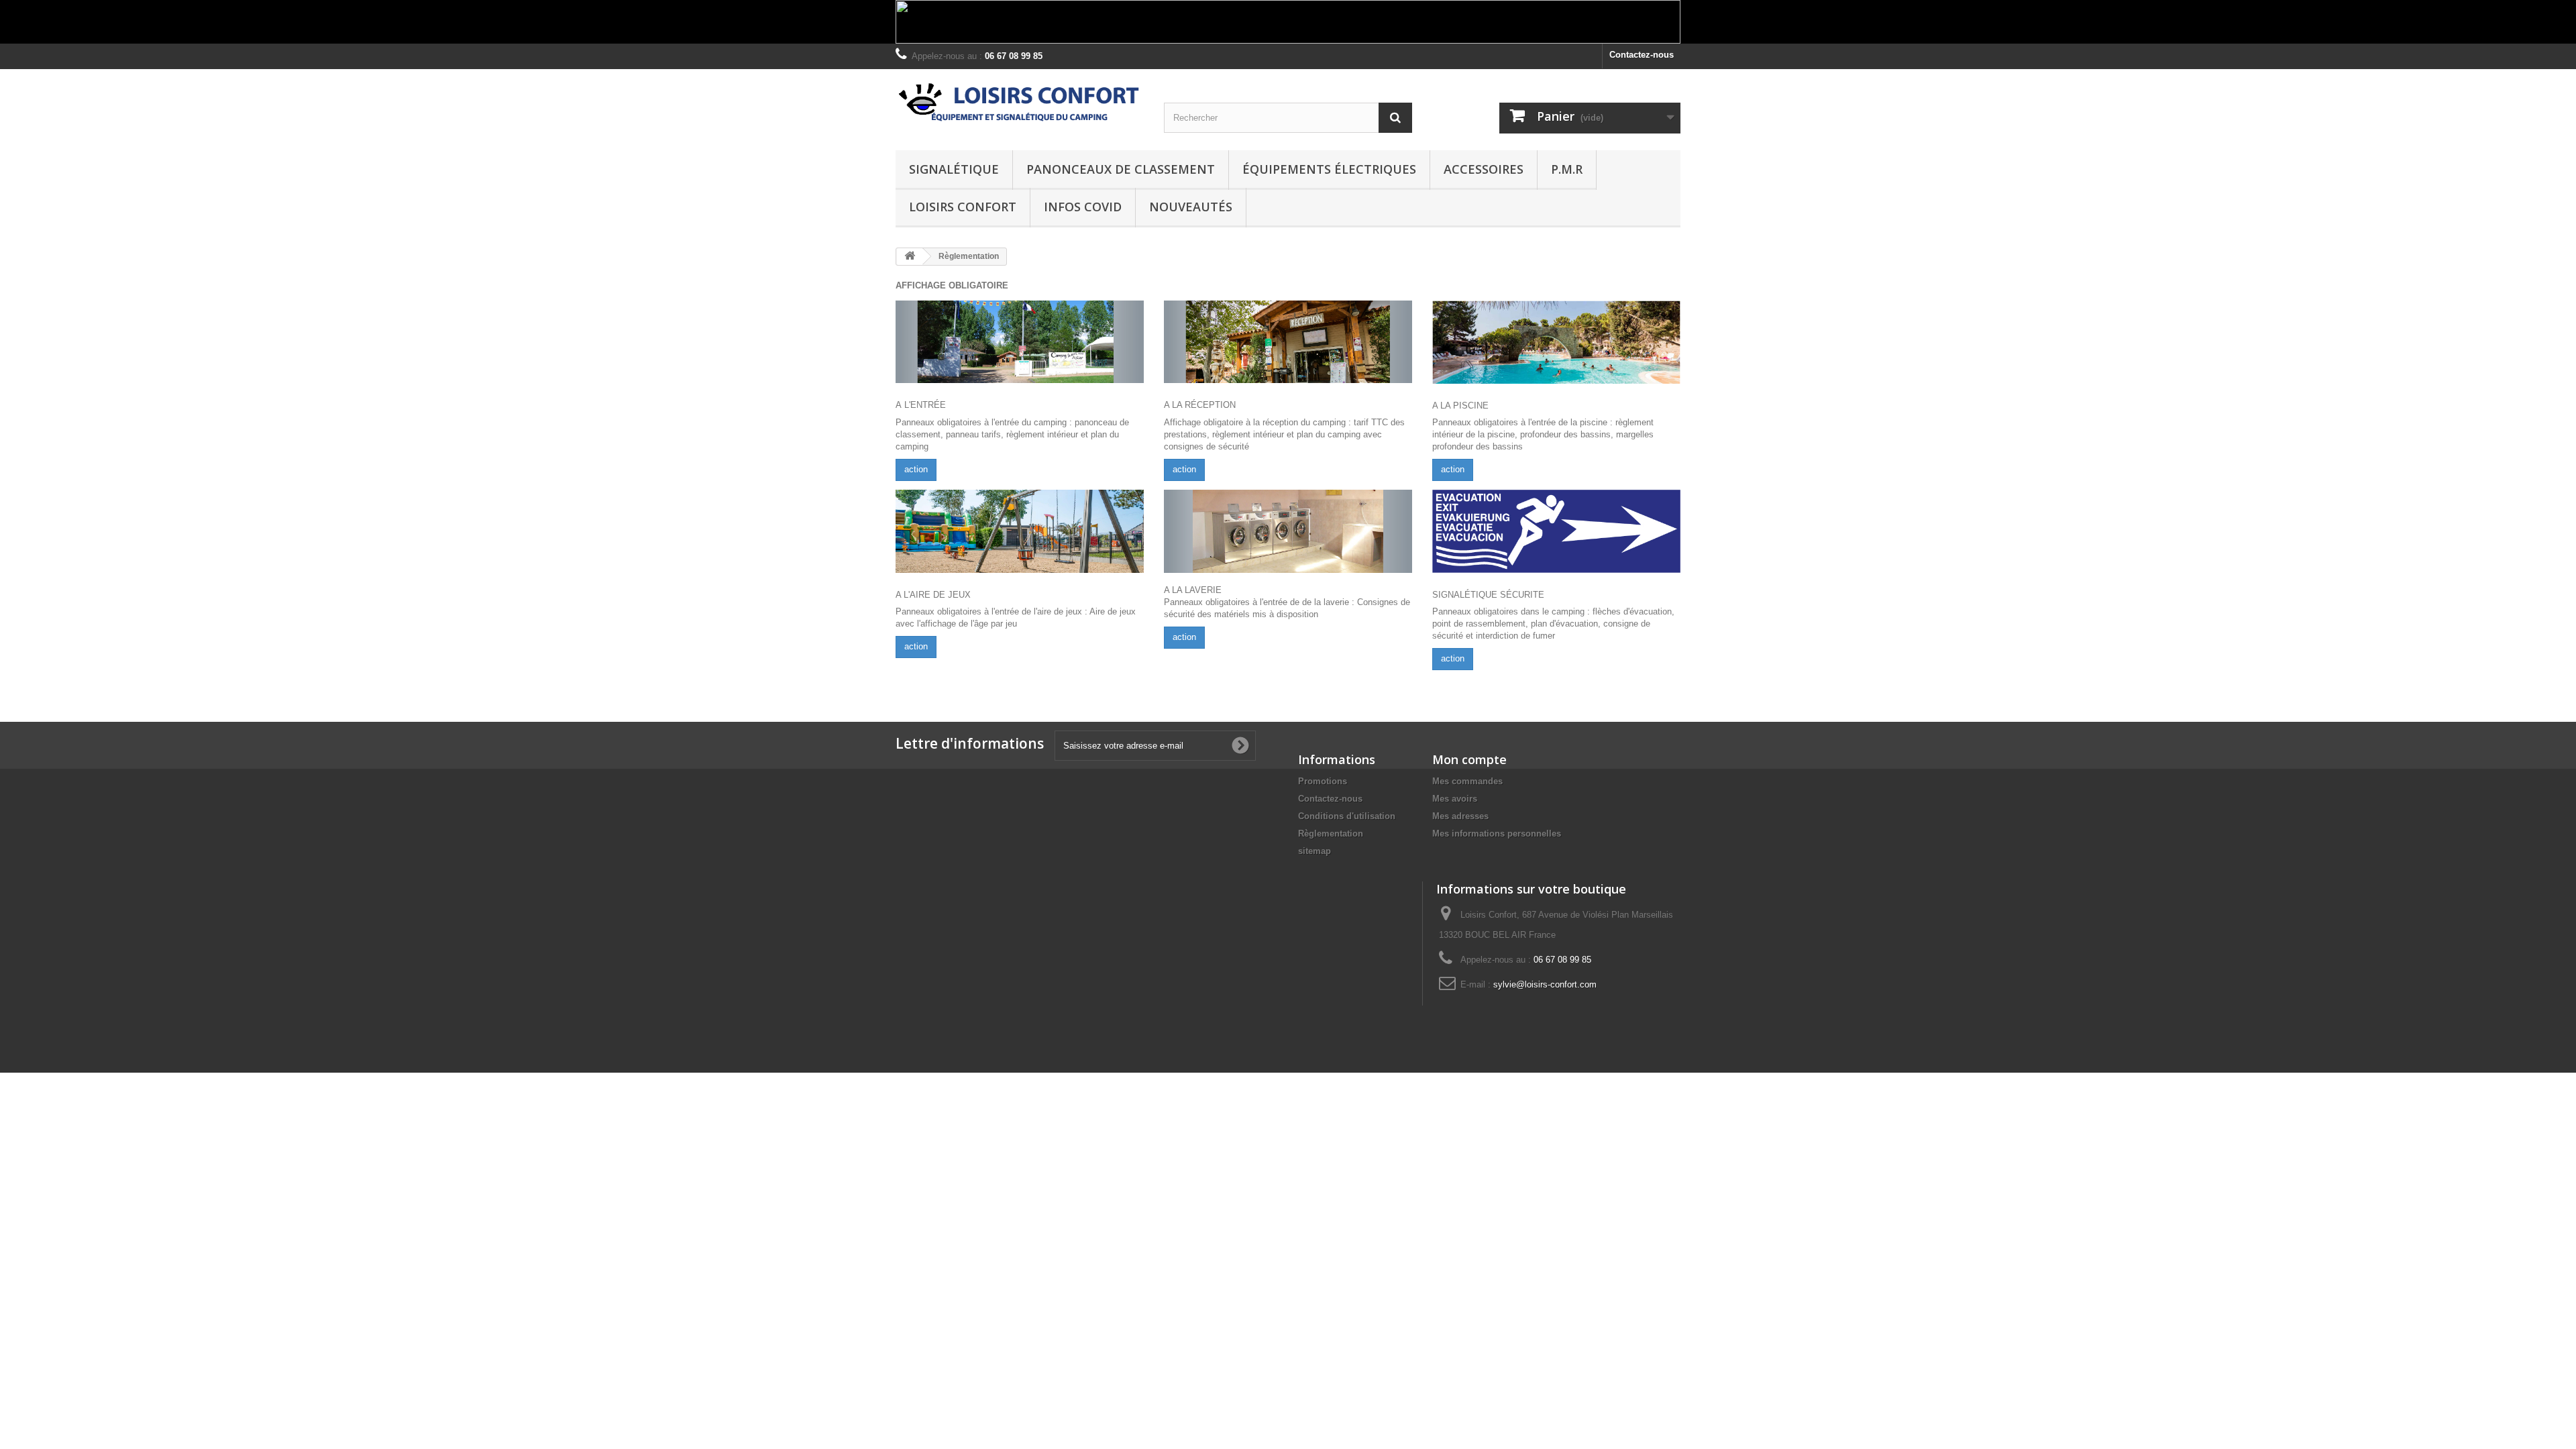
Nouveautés (1191, 207)
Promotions (1323, 781)
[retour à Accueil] (910, 257)
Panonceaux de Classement (1121, 169)
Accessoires (1484, 169)
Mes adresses (1460, 816)
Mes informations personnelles (1497, 834)
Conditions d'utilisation (1347, 816)
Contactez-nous (1642, 55)
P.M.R (1567, 169)
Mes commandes (1467, 781)
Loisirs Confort (963, 207)
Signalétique (954, 169)
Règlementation (1331, 834)
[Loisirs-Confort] (1020, 103)
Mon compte (1469, 759)
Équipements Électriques (1329, 169)
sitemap (1314, 851)
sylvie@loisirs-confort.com (1545, 984)
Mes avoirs (1455, 799)
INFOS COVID (1083, 207)
